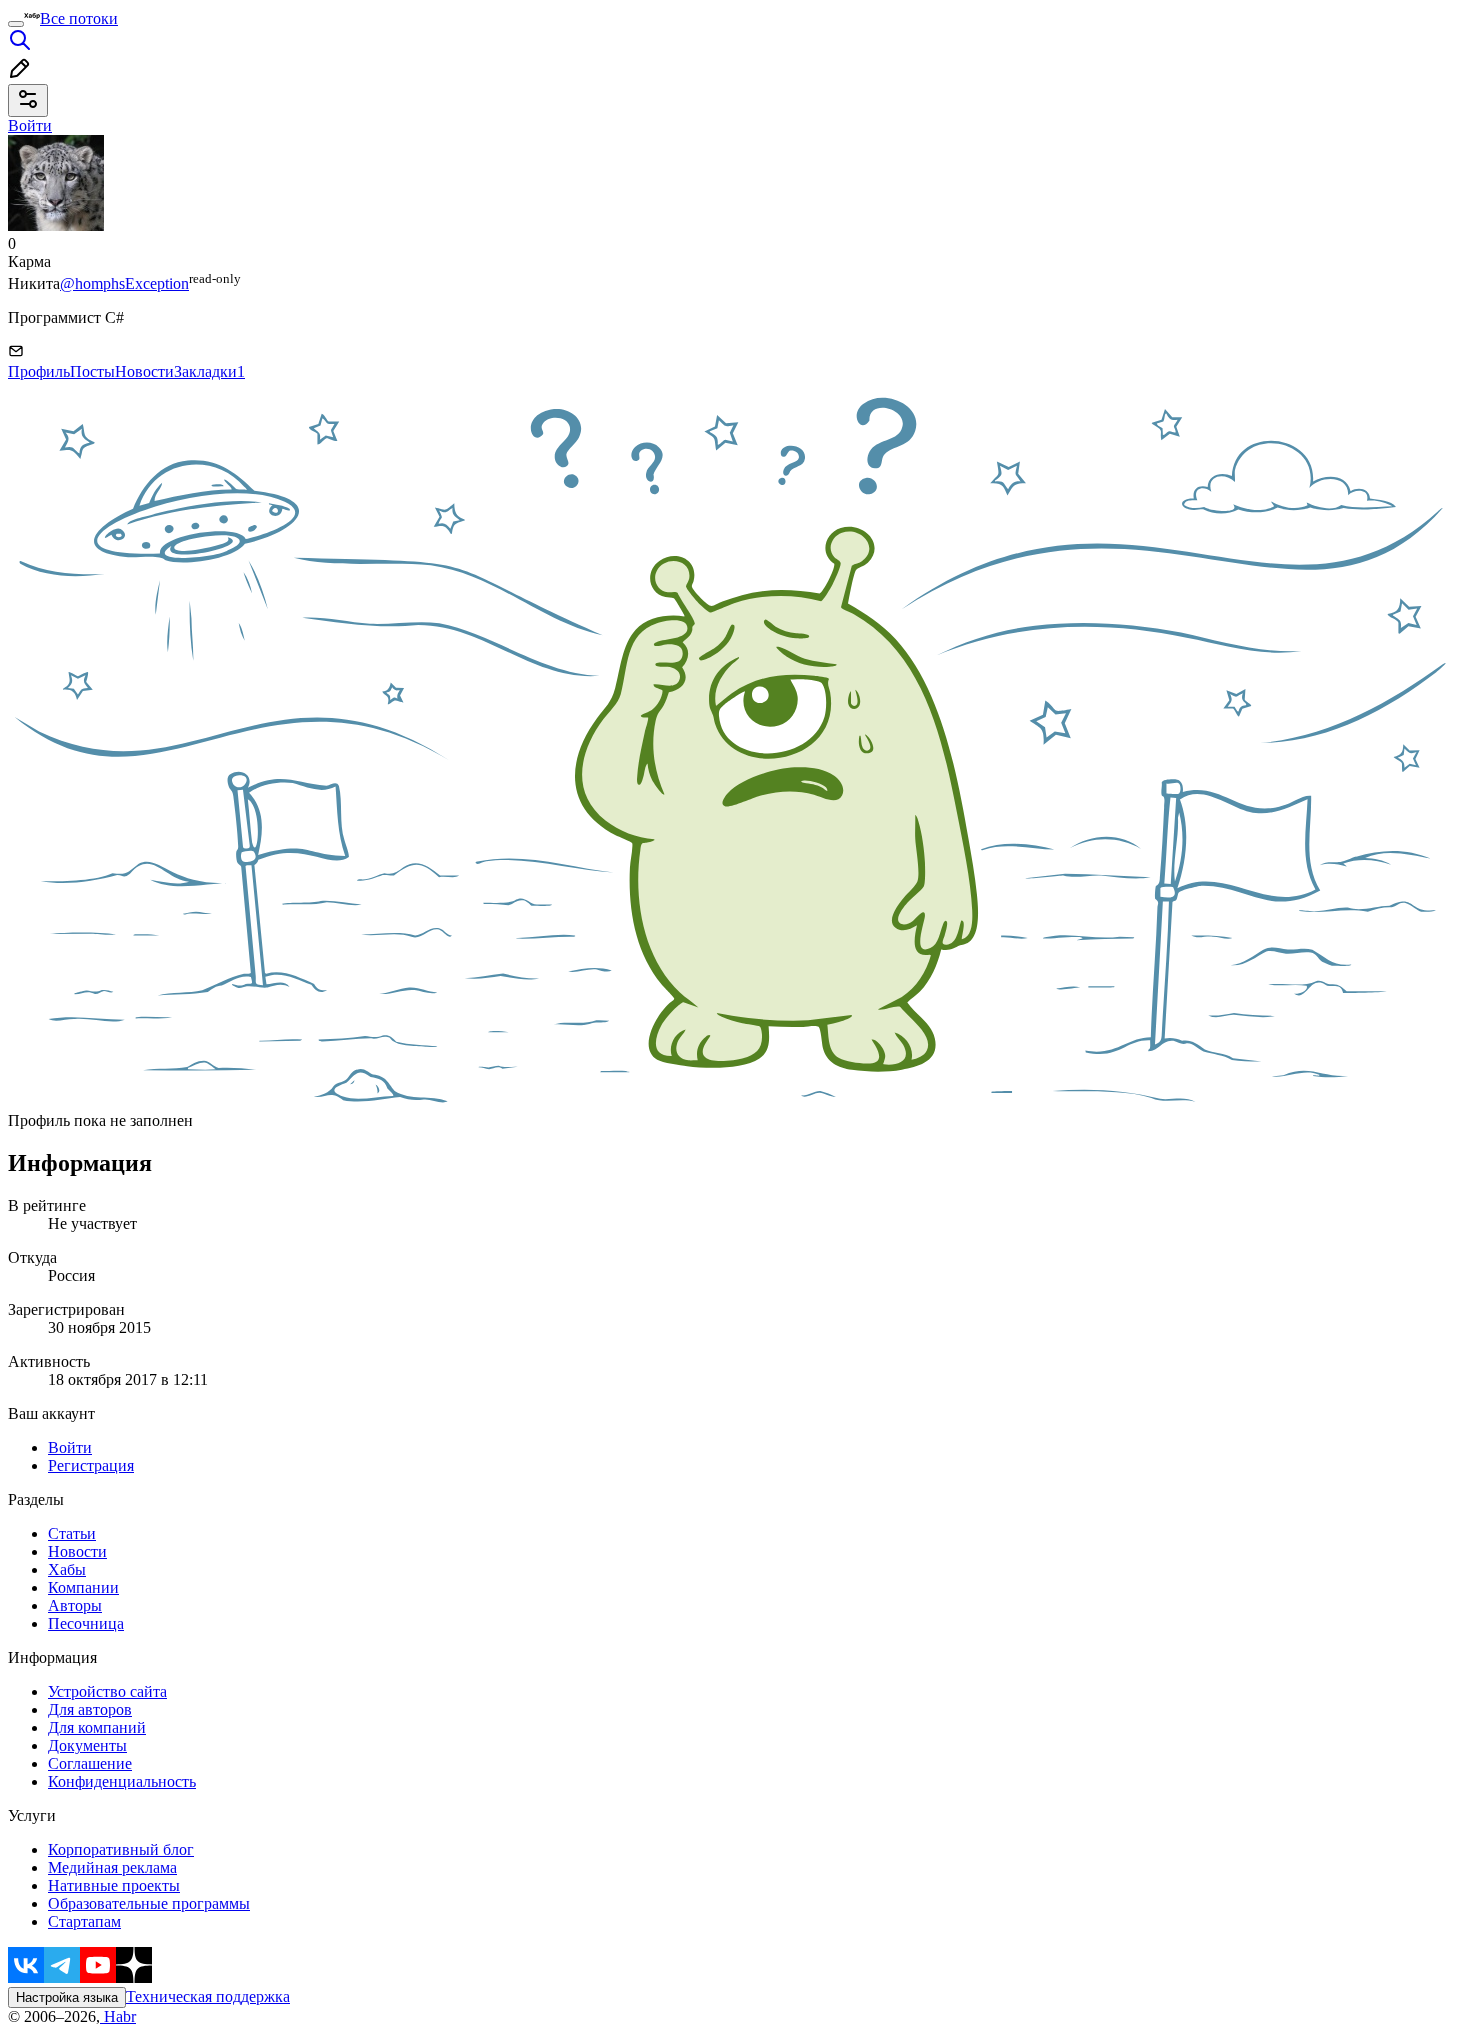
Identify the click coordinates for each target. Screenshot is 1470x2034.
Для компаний (97, 1727)
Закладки (209, 371)
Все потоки (79, 18)
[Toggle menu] (16, 24)
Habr (118, 2016)
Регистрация (91, 1465)
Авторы (75, 1605)
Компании (83, 1587)
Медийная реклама (112, 1867)
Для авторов (90, 1709)
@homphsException (124, 283)
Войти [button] (30, 125)
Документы (87, 1745)
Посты (92, 371)
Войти (70, 1447)
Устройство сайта (107, 1691)
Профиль (39, 371)
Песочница (86, 1623)
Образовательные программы (149, 1903)
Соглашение (90, 1763)
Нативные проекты (114, 1885)
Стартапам (84, 1921)
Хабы (67, 1569)
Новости (144, 371)
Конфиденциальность (122, 1781)
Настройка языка (67, 1997)
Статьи (72, 1533)
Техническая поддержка (208, 1996)
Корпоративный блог (121, 1849)
